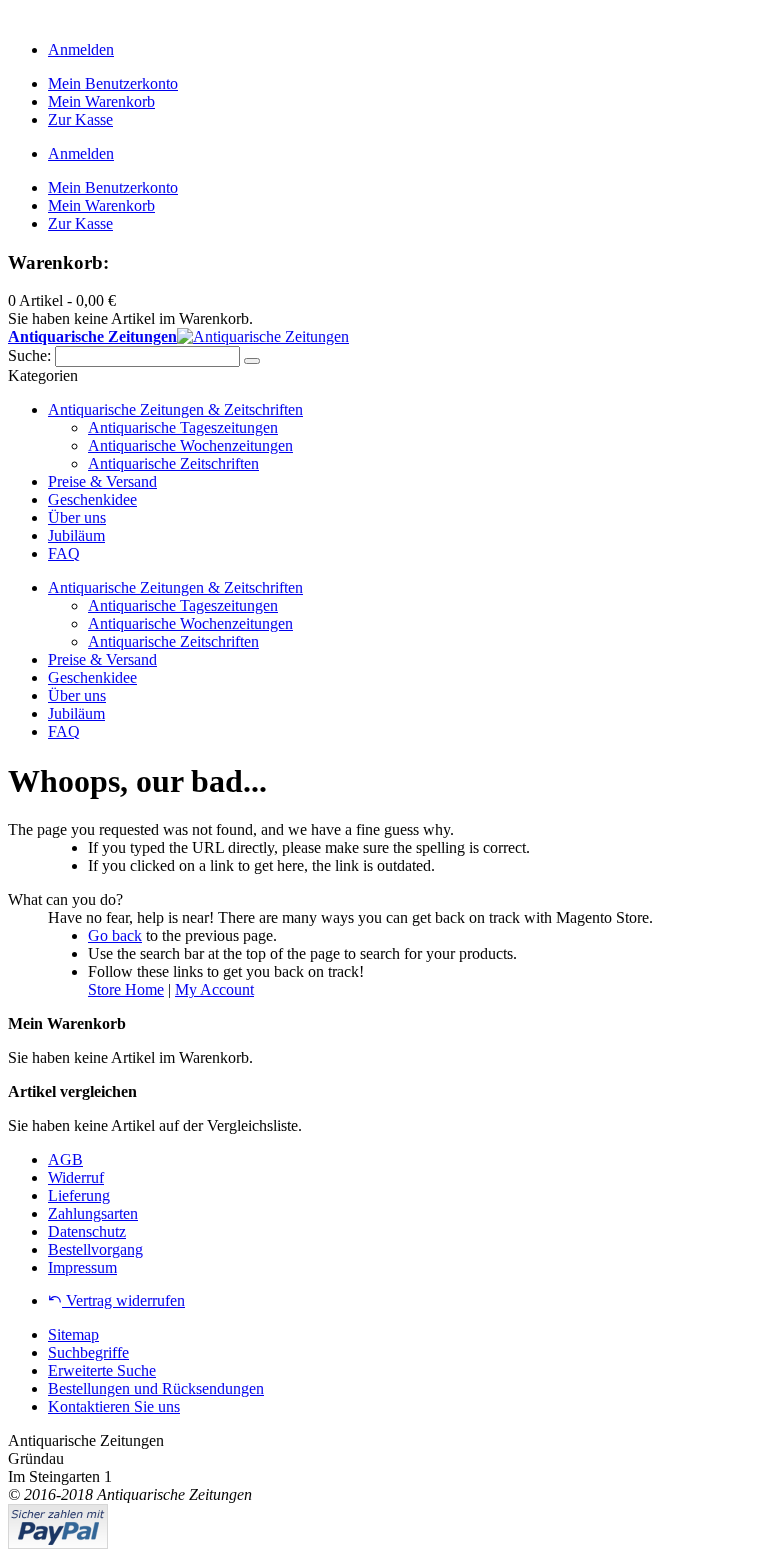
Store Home (126, 989)
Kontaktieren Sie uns (114, 1406)
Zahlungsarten (93, 1213)
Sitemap (73, 1334)
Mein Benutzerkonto (113, 83)
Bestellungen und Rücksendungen (156, 1388)
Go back (115, 935)
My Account (214, 989)
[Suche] (252, 361)
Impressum (82, 1267)
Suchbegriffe (88, 1352)
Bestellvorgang (95, 1249)
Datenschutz (87, 1231)
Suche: (29, 355)
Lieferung (79, 1195)
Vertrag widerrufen (123, 1300)
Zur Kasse (80, 119)
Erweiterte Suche (102, 1370)
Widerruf (76, 1177)
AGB (65, 1159)
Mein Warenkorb (101, 101)
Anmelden (81, 49)
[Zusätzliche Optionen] (58, 1543)
